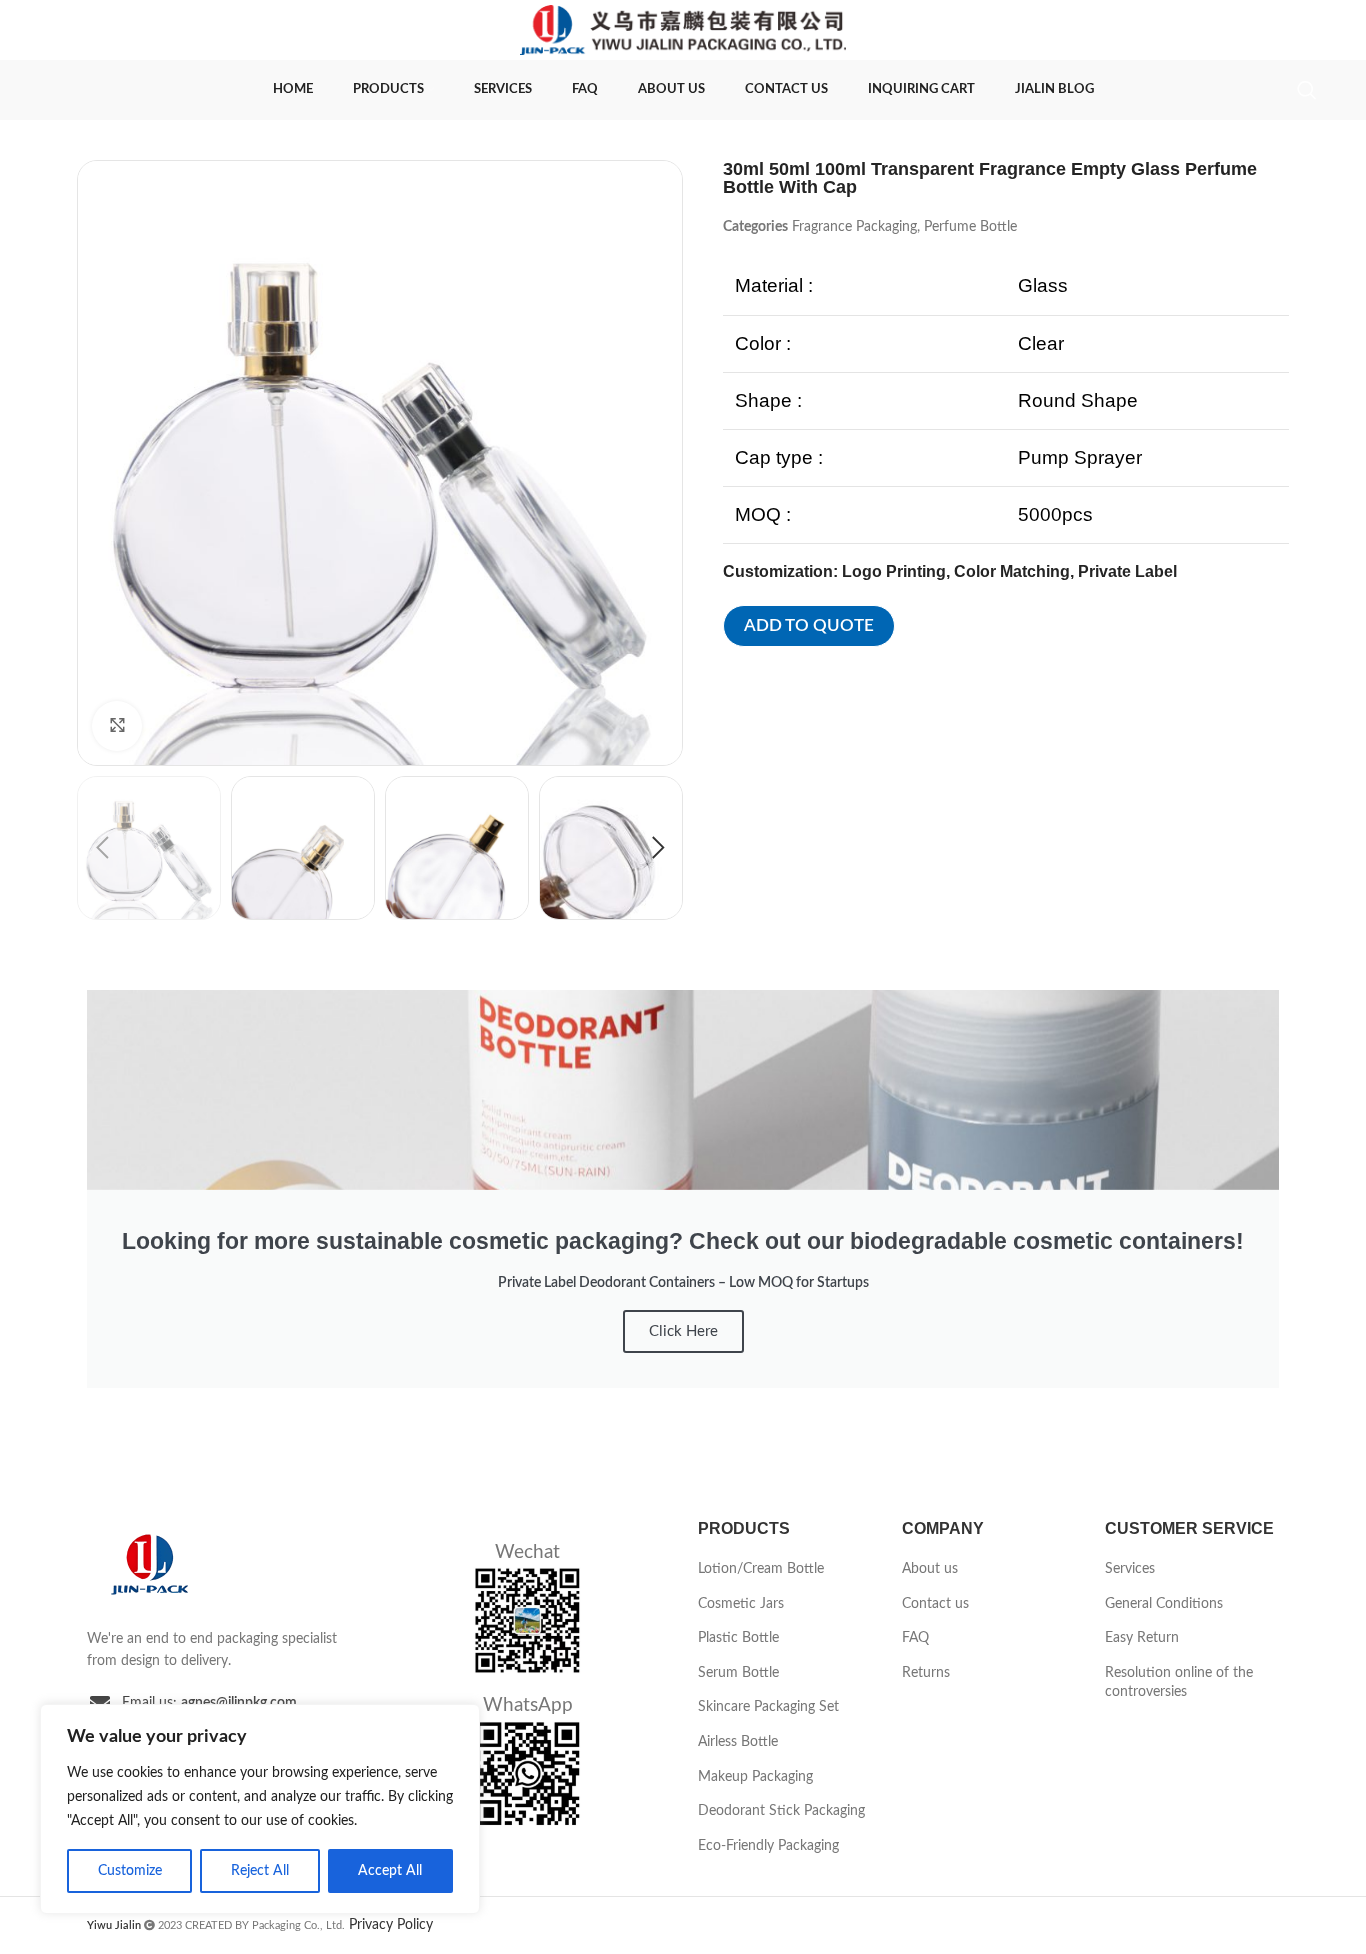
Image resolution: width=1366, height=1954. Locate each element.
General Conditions (1164, 1604)
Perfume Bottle (970, 227)
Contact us (935, 1604)
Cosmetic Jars (741, 1604)
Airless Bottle (738, 1742)
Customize (130, 1871)
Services (1130, 1569)
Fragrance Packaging (854, 227)
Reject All (260, 1871)
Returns (926, 1673)
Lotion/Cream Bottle (761, 1569)
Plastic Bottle (738, 1638)
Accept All (390, 1871)
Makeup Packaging (755, 1777)
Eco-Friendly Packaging (768, 1846)
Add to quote (809, 625)
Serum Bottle (738, 1673)
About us (930, 1569)
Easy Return (1142, 1638)
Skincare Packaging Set (768, 1707)
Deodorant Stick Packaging (781, 1811)
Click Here (683, 1331)
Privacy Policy (391, 1925)
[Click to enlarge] (117, 726)
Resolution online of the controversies (1179, 1683)
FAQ (915, 1638)
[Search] (1307, 90)
